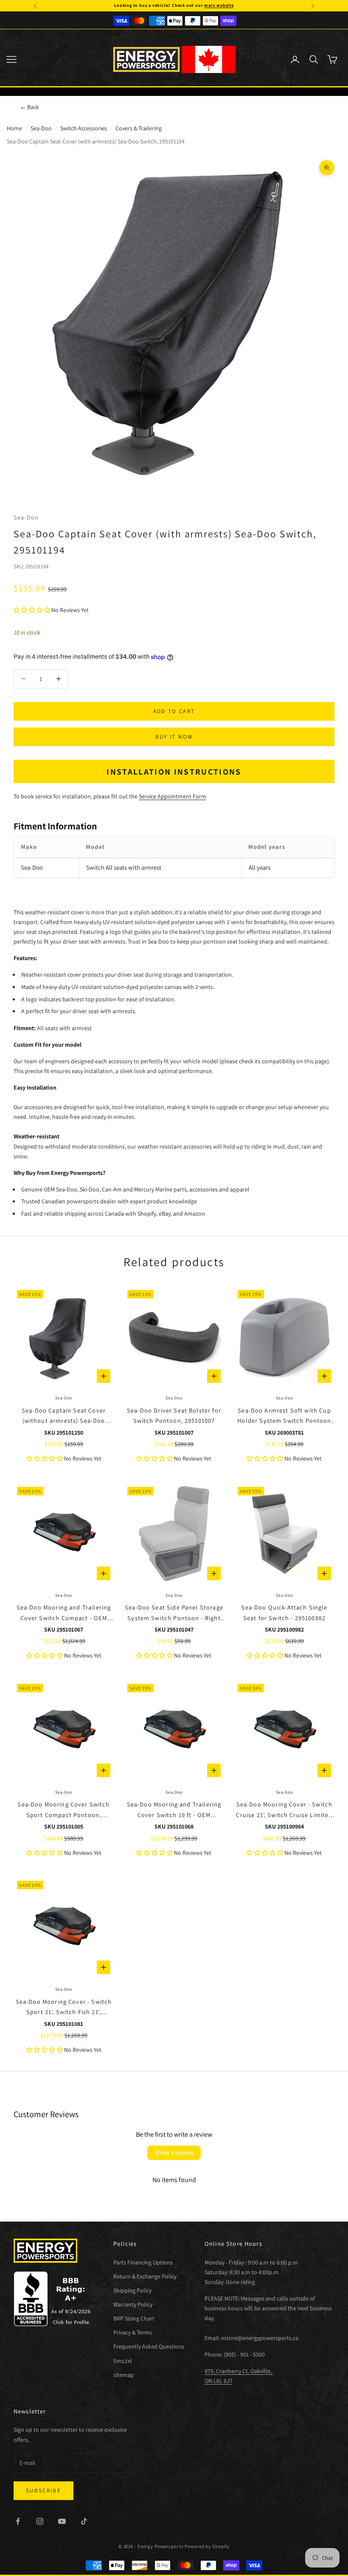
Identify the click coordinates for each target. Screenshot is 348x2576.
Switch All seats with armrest (124, 867)
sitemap (123, 2375)
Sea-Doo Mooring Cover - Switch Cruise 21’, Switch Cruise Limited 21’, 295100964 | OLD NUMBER (284, 1810)
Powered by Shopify (207, 2546)
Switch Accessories (84, 128)
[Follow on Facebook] (18, 2521)
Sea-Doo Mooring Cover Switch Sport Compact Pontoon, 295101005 (63, 1810)
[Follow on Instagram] (40, 2521)
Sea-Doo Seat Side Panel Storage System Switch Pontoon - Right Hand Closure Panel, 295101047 (174, 1613)
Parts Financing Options (143, 2262)
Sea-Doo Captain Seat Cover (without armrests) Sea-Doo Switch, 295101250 (64, 1416)
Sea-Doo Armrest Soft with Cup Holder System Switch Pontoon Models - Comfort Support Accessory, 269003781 (284, 1416)
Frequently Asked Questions (149, 2346)
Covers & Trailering (139, 128)
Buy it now (174, 737)
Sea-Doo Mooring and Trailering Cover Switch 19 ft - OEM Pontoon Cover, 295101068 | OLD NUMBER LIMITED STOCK (174, 1810)
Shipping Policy (132, 2290)
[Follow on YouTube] (62, 2521)
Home (14, 128)
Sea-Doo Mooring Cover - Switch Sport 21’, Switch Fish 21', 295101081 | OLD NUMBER (64, 2007)
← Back (29, 107)
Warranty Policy (133, 2304)
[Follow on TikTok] (84, 2521)
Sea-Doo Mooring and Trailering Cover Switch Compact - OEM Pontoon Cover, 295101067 (64, 1613)
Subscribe (43, 2490)
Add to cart (174, 711)
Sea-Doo (41, 128)
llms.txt (123, 2361)
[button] (32, 610)
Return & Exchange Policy (145, 2276)
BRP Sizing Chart (134, 2318)
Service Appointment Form (173, 796)
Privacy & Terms (133, 2332)
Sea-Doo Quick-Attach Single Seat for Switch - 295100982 (284, 1612)
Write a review (174, 2153)
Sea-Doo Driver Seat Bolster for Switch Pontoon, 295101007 (174, 1415)
